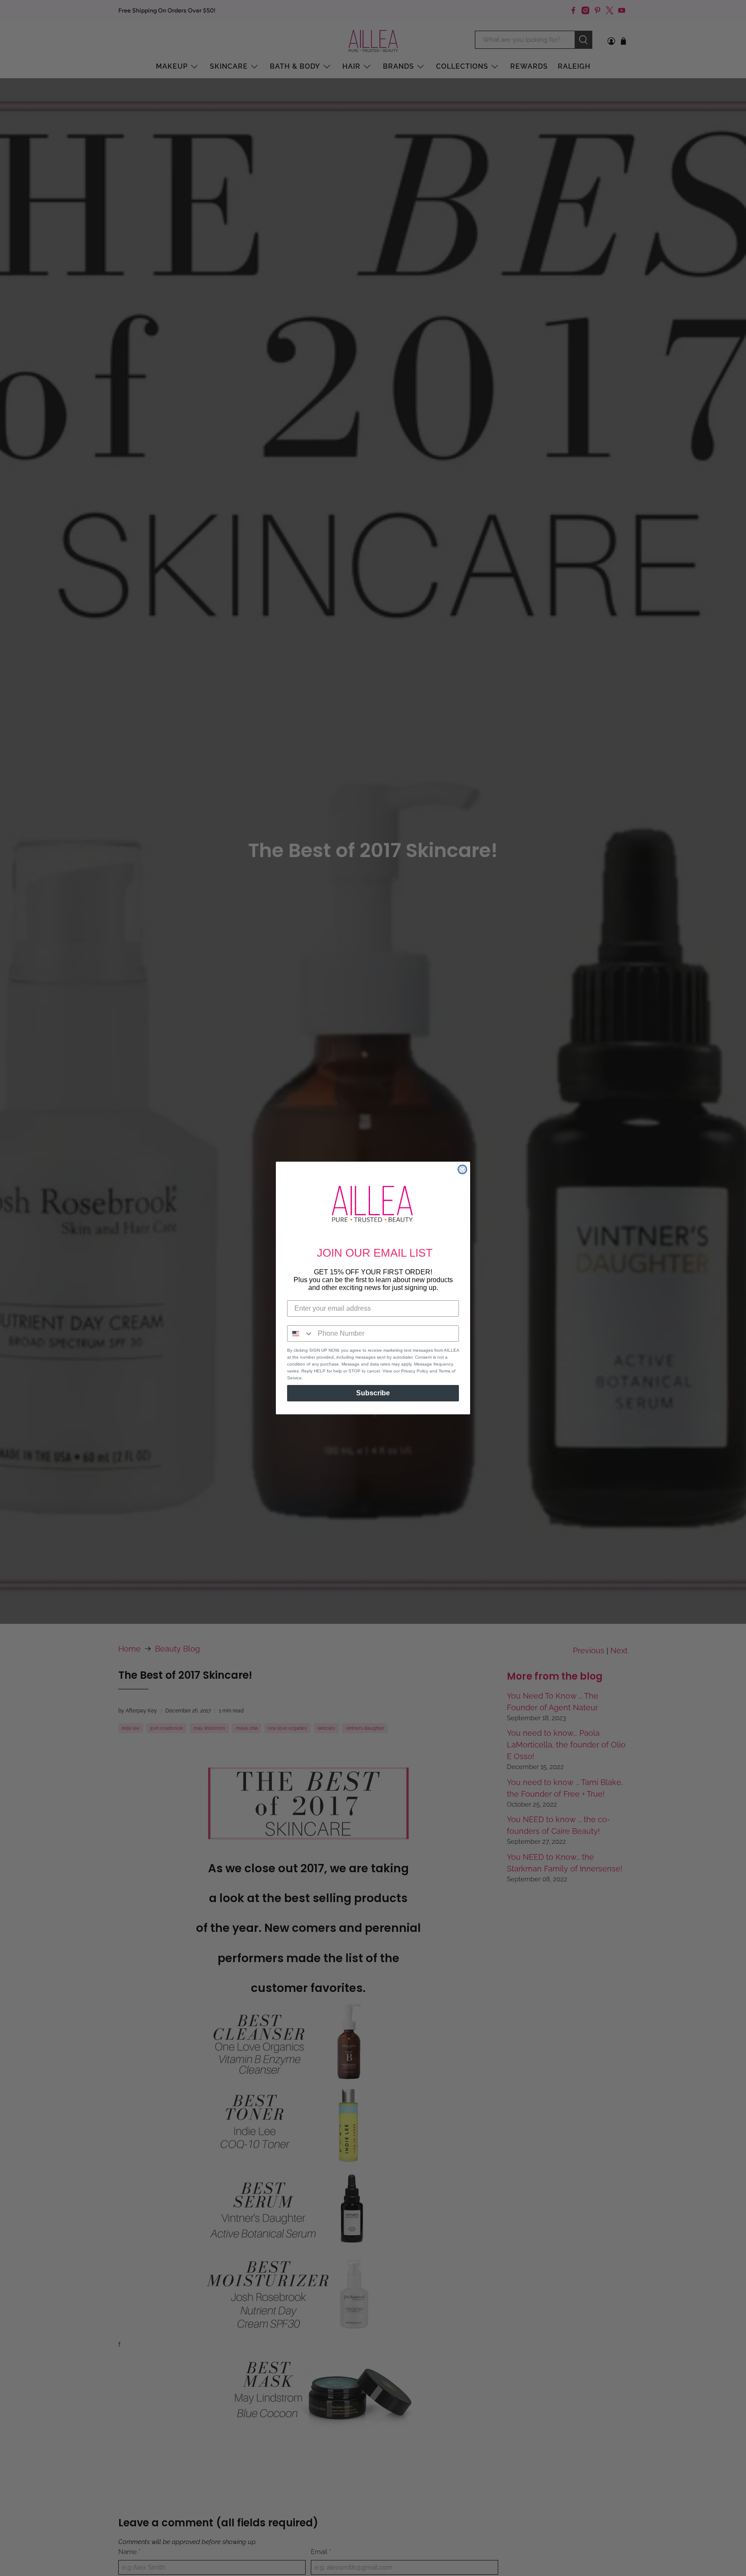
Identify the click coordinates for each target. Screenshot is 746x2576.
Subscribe (373, 1393)
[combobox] (300, 1334)
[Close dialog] (462, 1169)
